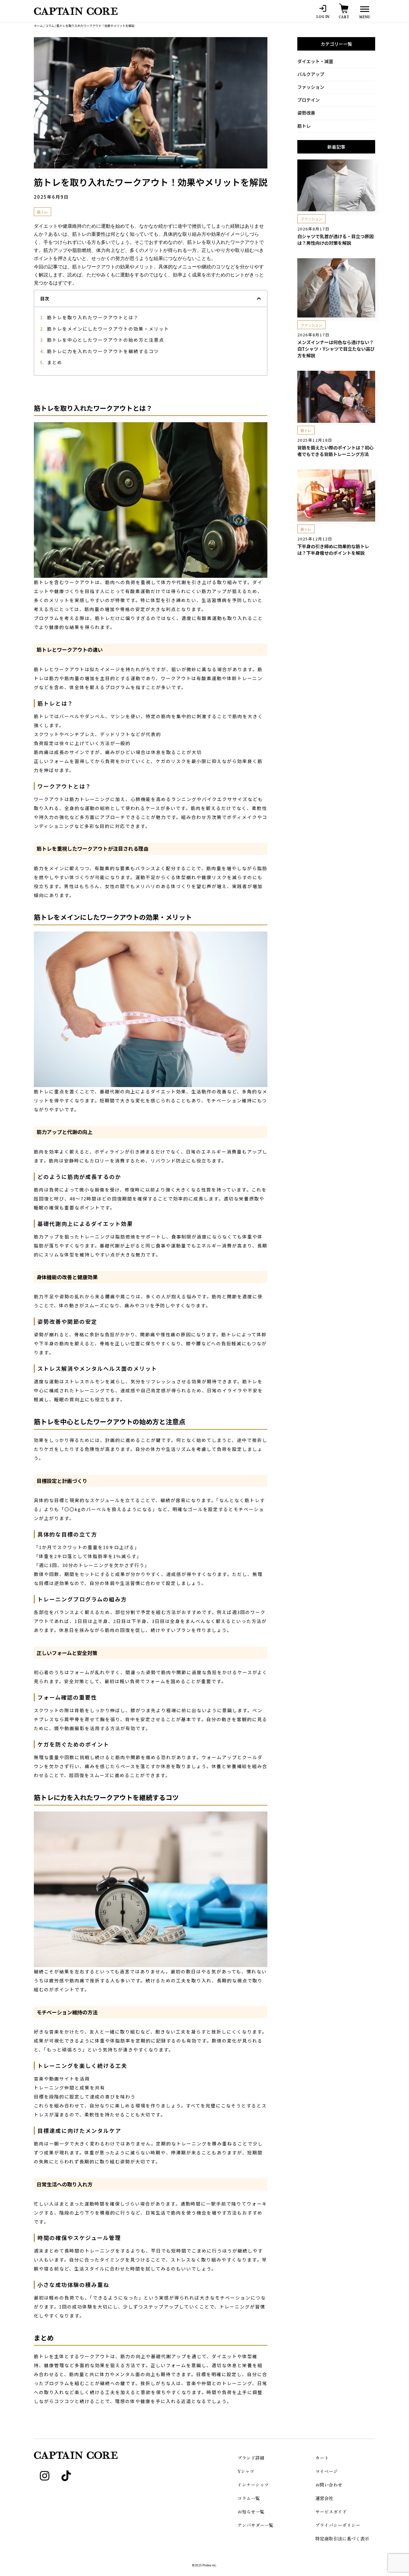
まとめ (55, 362)
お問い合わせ (329, 2485)
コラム (50, 26)
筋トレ (304, 126)
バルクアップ (311, 74)
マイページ (327, 2471)
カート (322, 2458)
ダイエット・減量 (315, 61)
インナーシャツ (253, 2485)
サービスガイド (331, 2512)
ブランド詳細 (251, 2458)
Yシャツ (246, 2471)
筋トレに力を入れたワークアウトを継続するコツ (103, 351)
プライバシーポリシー (338, 2525)
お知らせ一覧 (251, 2512)
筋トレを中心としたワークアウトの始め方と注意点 (106, 340)
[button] (259, 298)
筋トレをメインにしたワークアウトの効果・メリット (108, 329)
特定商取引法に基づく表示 (342, 2538)
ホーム (38, 26)
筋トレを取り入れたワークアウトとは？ (93, 317)
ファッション (311, 87)
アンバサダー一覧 (255, 2525)
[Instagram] (45, 2476)
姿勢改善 (306, 113)
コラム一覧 (249, 2498)
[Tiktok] (66, 2476)
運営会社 (324, 2498)
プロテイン (309, 100)
